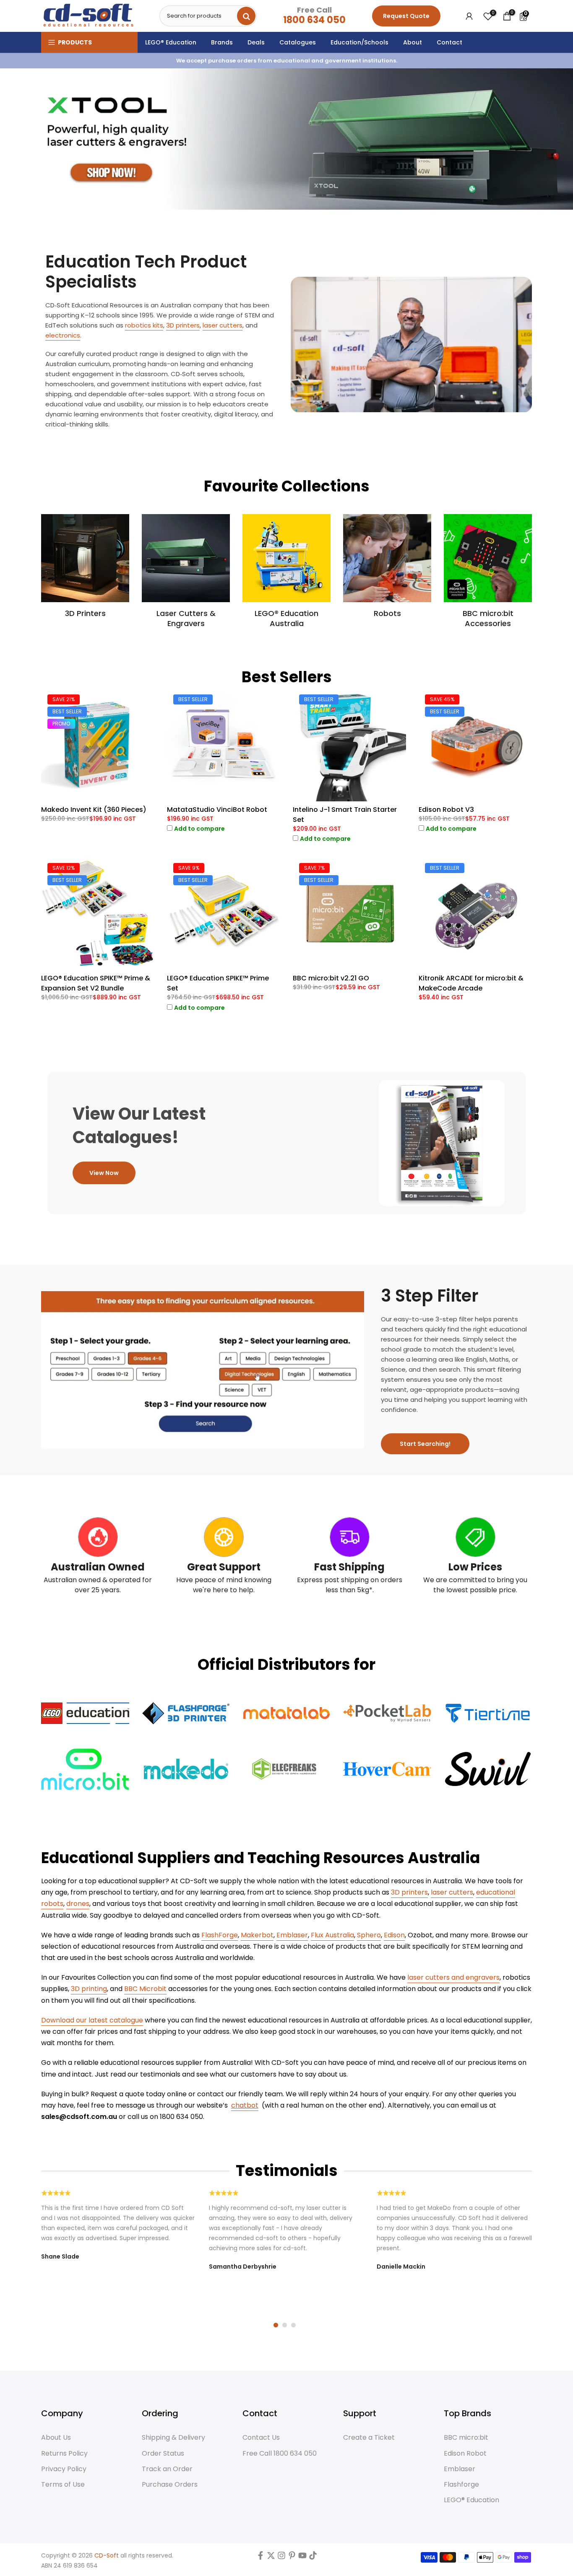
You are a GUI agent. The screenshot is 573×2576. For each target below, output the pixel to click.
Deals (256, 42)
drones (78, 1904)
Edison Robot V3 (446, 810)
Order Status (163, 2454)
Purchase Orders (170, 2485)
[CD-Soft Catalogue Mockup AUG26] (442, 1143)
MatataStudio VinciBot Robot (217, 810)
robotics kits (144, 325)
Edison (394, 1935)
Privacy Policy (64, 2469)
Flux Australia (332, 1935)
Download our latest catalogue (92, 2020)
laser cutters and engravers (453, 1977)
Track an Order (167, 2469)
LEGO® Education (171, 42)
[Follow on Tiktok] (313, 2557)
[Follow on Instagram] (281, 2557)
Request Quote (406, 16)
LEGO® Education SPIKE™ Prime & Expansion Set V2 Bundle (96, 983)
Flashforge (461, 2485)
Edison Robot (465, 2454)
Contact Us (261, 2438)
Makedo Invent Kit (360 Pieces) (94, 810)
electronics (63, 335)
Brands (222, 42)
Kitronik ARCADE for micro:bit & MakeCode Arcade (471, 983)
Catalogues (298, 42)
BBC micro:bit (466, 2438)
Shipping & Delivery (173, 2438)
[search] (246, 16)
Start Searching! (425, 1444)
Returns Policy (64, 2454)
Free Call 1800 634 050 (280, 2454)
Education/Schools (359, 42)
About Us (56, 2438)
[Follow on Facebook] (260, 2557)
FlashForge (220, 1935)
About (413, 42)
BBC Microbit (145, 1989)
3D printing (89, 1989)
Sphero (369, 1935)
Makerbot (257, 1935)
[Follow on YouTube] (302, 2557)
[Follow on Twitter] (271, 2557)
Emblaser (292, 1935)
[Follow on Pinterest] (292, 2557)
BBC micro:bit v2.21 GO (331, 978)
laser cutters (223, 325)
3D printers (183, 325)
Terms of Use (63, 2485)
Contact (449, 42)
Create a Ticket (369, 2438)
